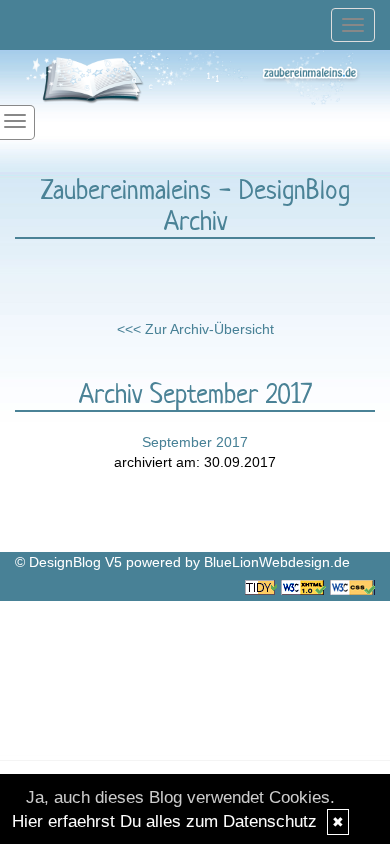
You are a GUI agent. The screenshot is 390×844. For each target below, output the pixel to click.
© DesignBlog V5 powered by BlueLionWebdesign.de (182, 562)
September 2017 (195, 442)
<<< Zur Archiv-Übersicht (195, 329)
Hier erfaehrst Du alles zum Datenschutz (164, 821)
